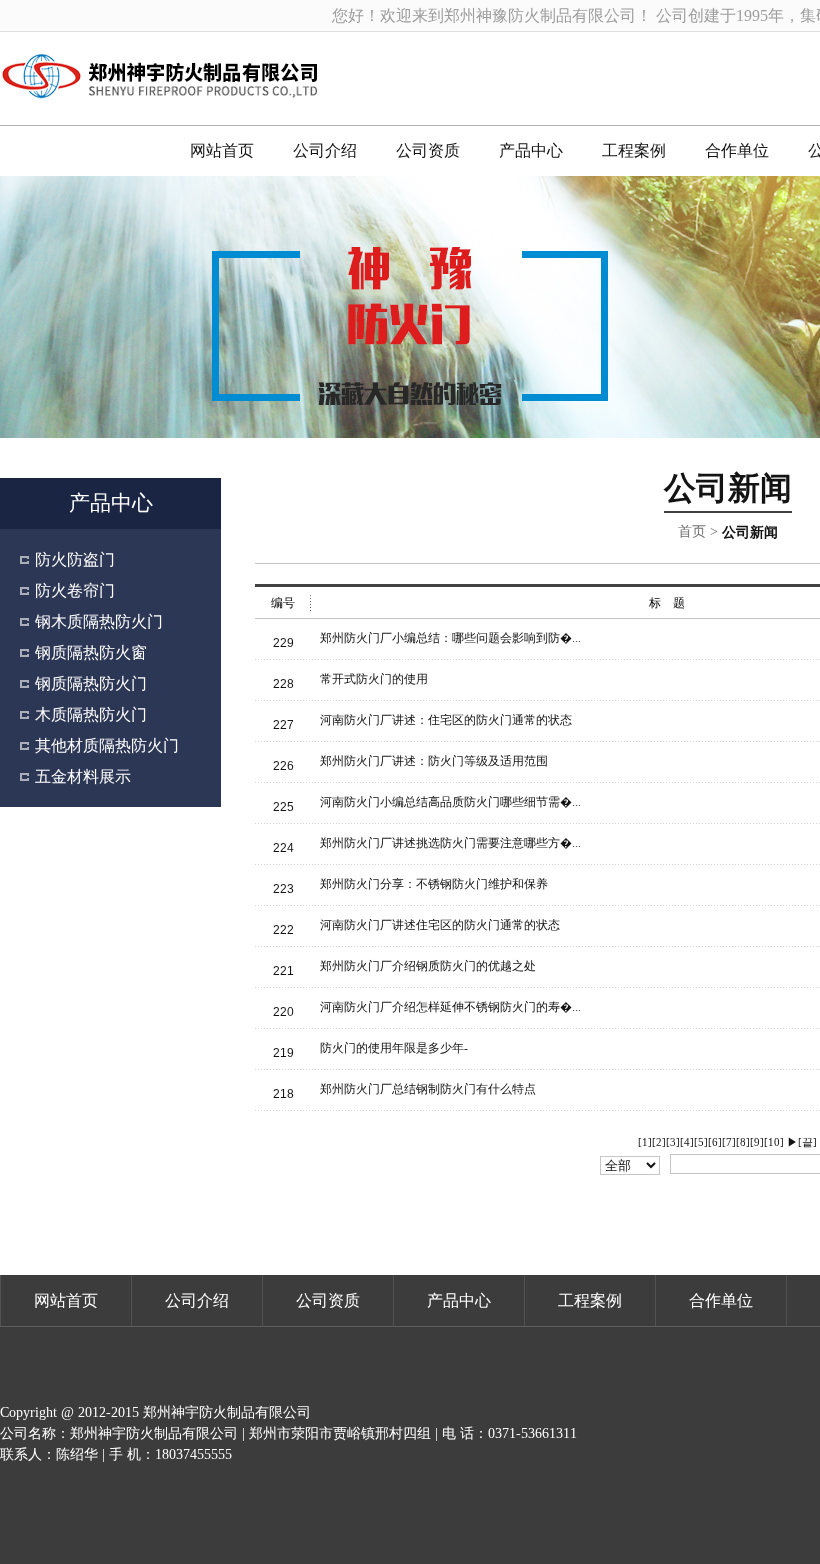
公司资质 (428, 150)
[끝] (807, 1142)
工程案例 (634, 150)
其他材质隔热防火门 (107, 745)
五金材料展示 (83, 776)
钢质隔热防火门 (91, 683)
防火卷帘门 (75, 590)
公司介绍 (325, 150)
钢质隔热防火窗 (91, 652)
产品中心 (531, 150)
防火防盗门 (75, 559)
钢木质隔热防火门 (99, 621)
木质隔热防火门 (91, 714)
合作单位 (737, 150)
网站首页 (222, 150)
